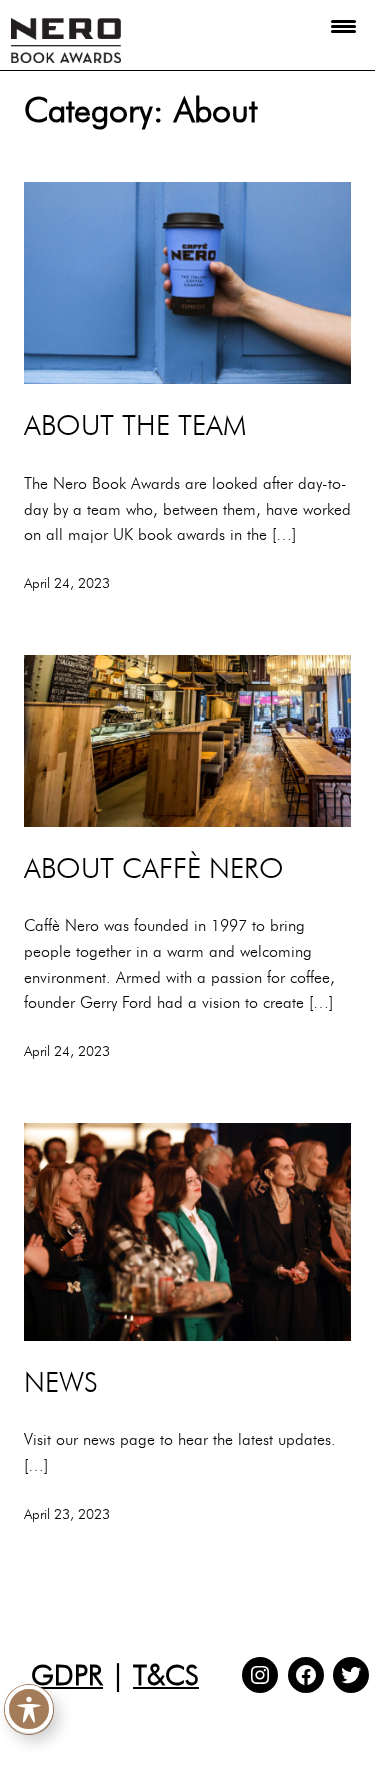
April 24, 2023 (67, 583)
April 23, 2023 (67, 1514)
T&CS (166, 1675)
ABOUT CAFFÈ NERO (154, 868)
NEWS (61, 1382)
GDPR (67, 1675)
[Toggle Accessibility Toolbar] (29, 1709)
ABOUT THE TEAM (135, 425)
